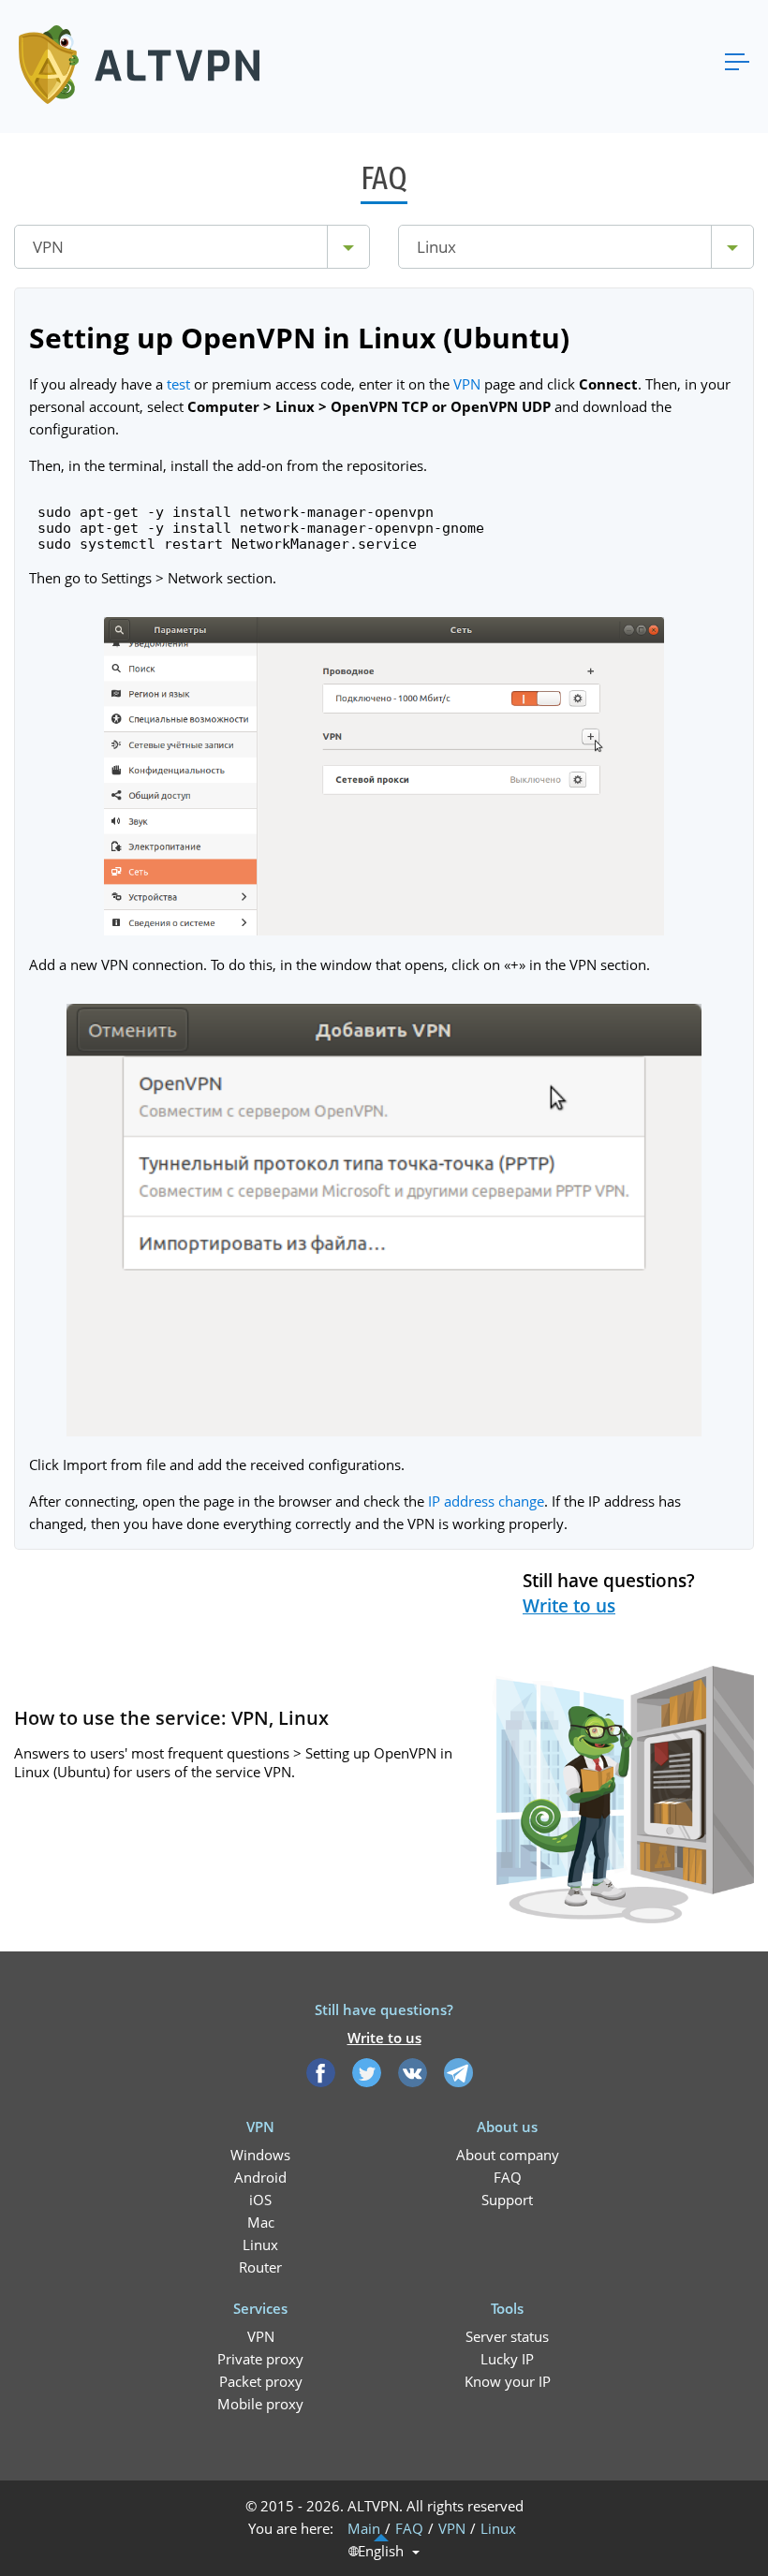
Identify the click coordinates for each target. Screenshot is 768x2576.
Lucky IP (507, 2359)
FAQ (508, 2177)
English (381, 2551)
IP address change (486, 1501)
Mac (261, 2222)
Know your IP (508, 2381)
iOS (260, 2200)
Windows (260, 2155)
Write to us (569, 1606)
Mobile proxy (260, 2404)
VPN (467, 384)
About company (508, 2155)
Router (260, 2267)
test (178, 384)
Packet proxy (261, 2381)
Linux (260, 2245)
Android (260, 2177)
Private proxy (260, 2359)
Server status (507, 2336)
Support (507, 2200)
